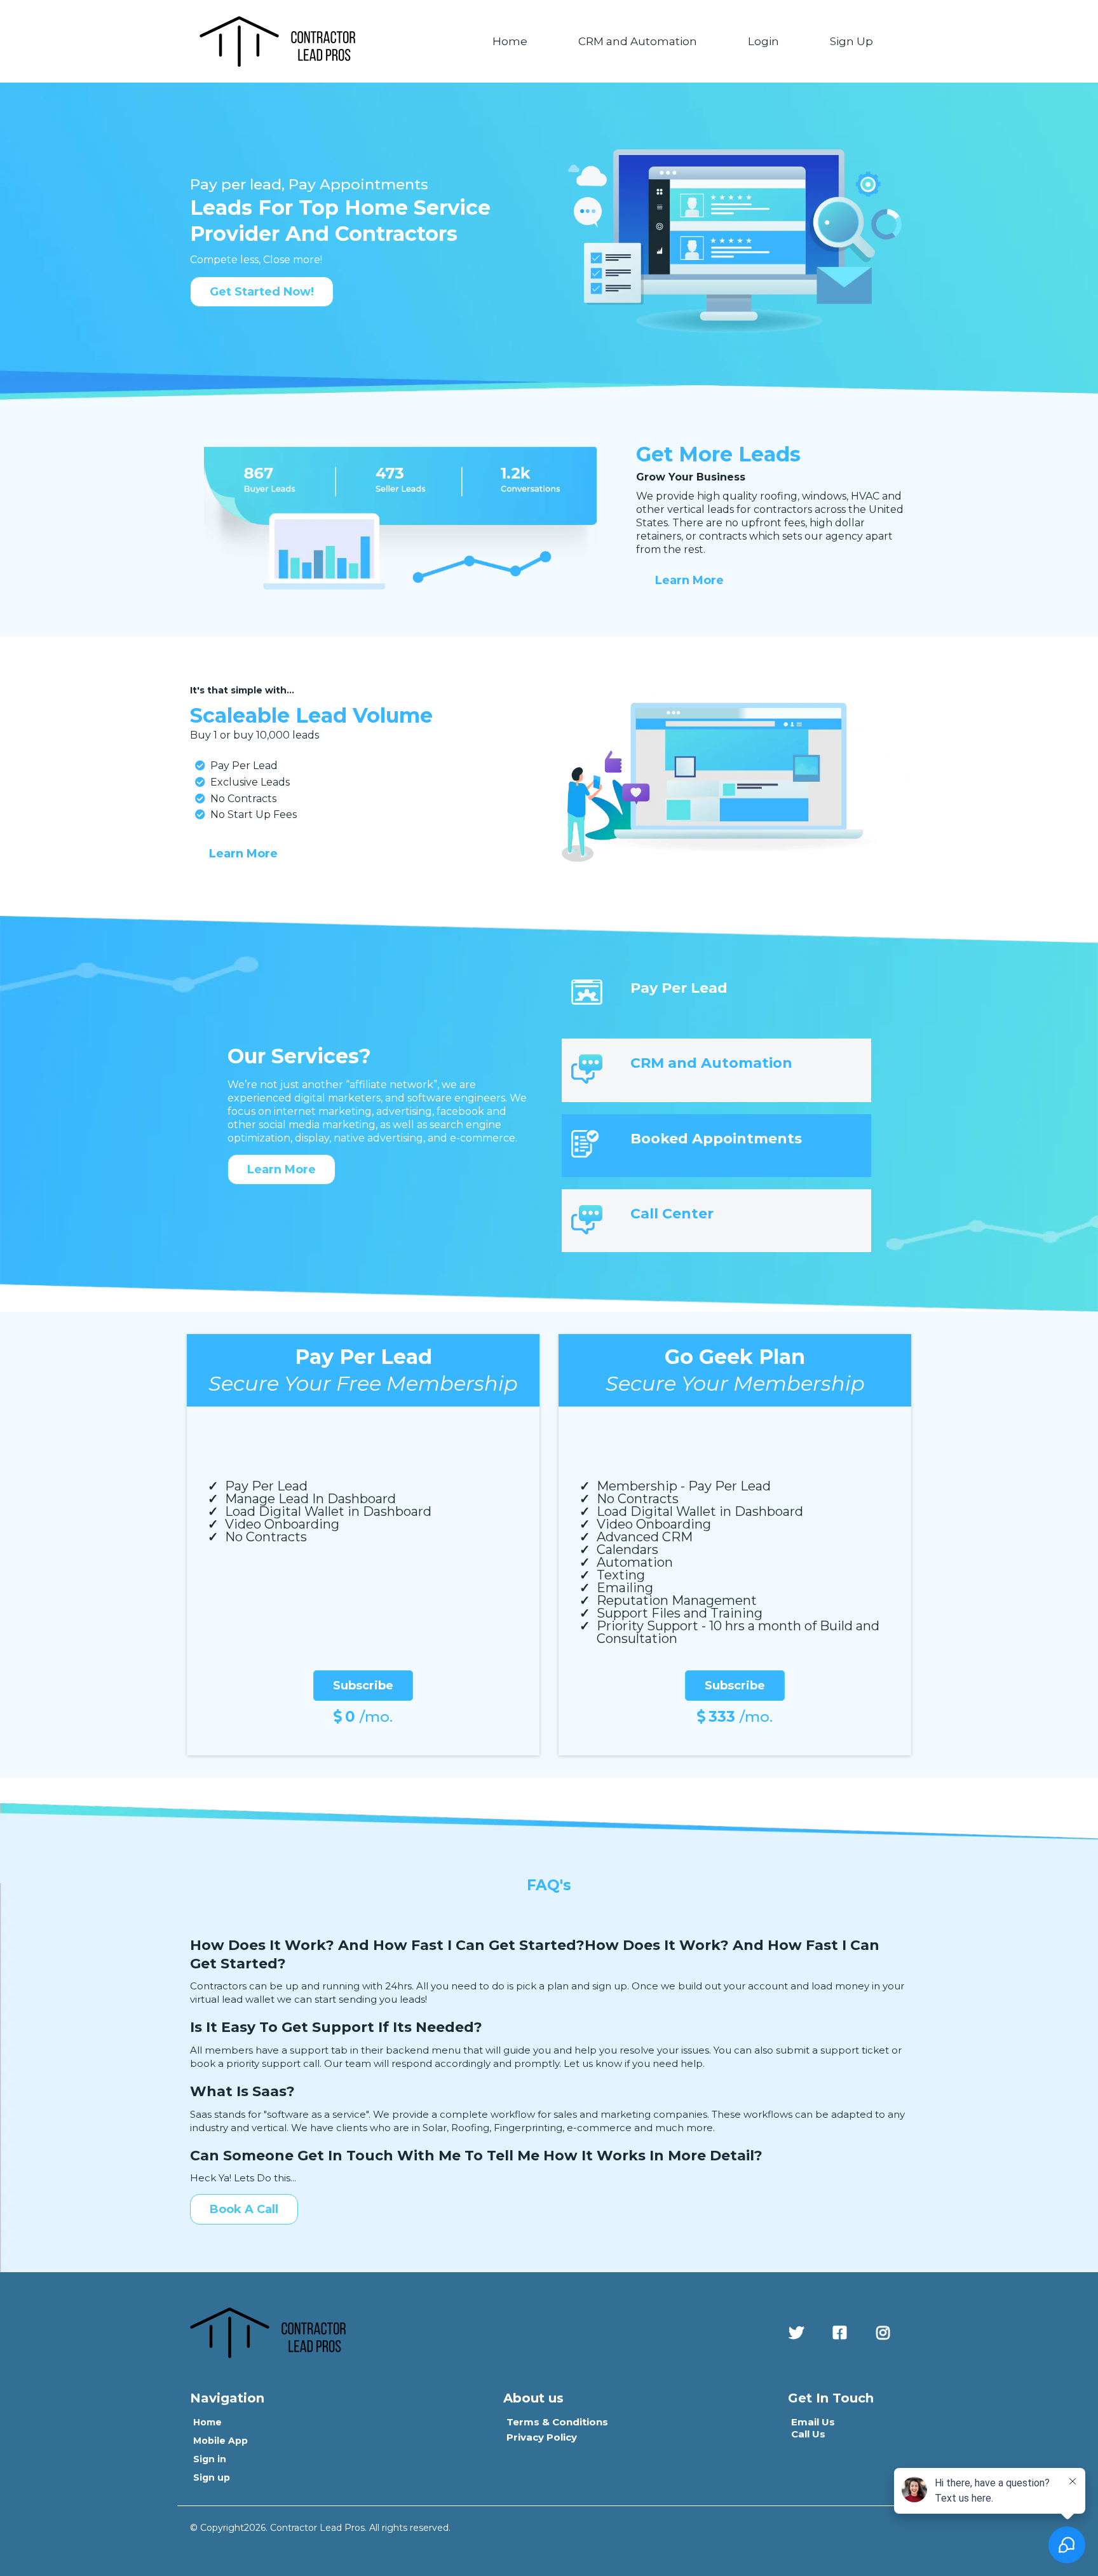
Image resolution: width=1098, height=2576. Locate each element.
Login (763, 41)
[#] (799, 2333)
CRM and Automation (638, 41)
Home (510, 41)
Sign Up (851, 41)
